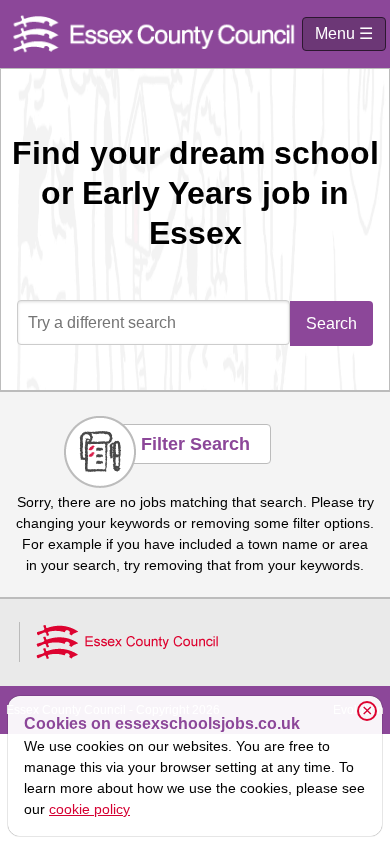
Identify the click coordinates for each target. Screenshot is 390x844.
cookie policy (89, 809)
